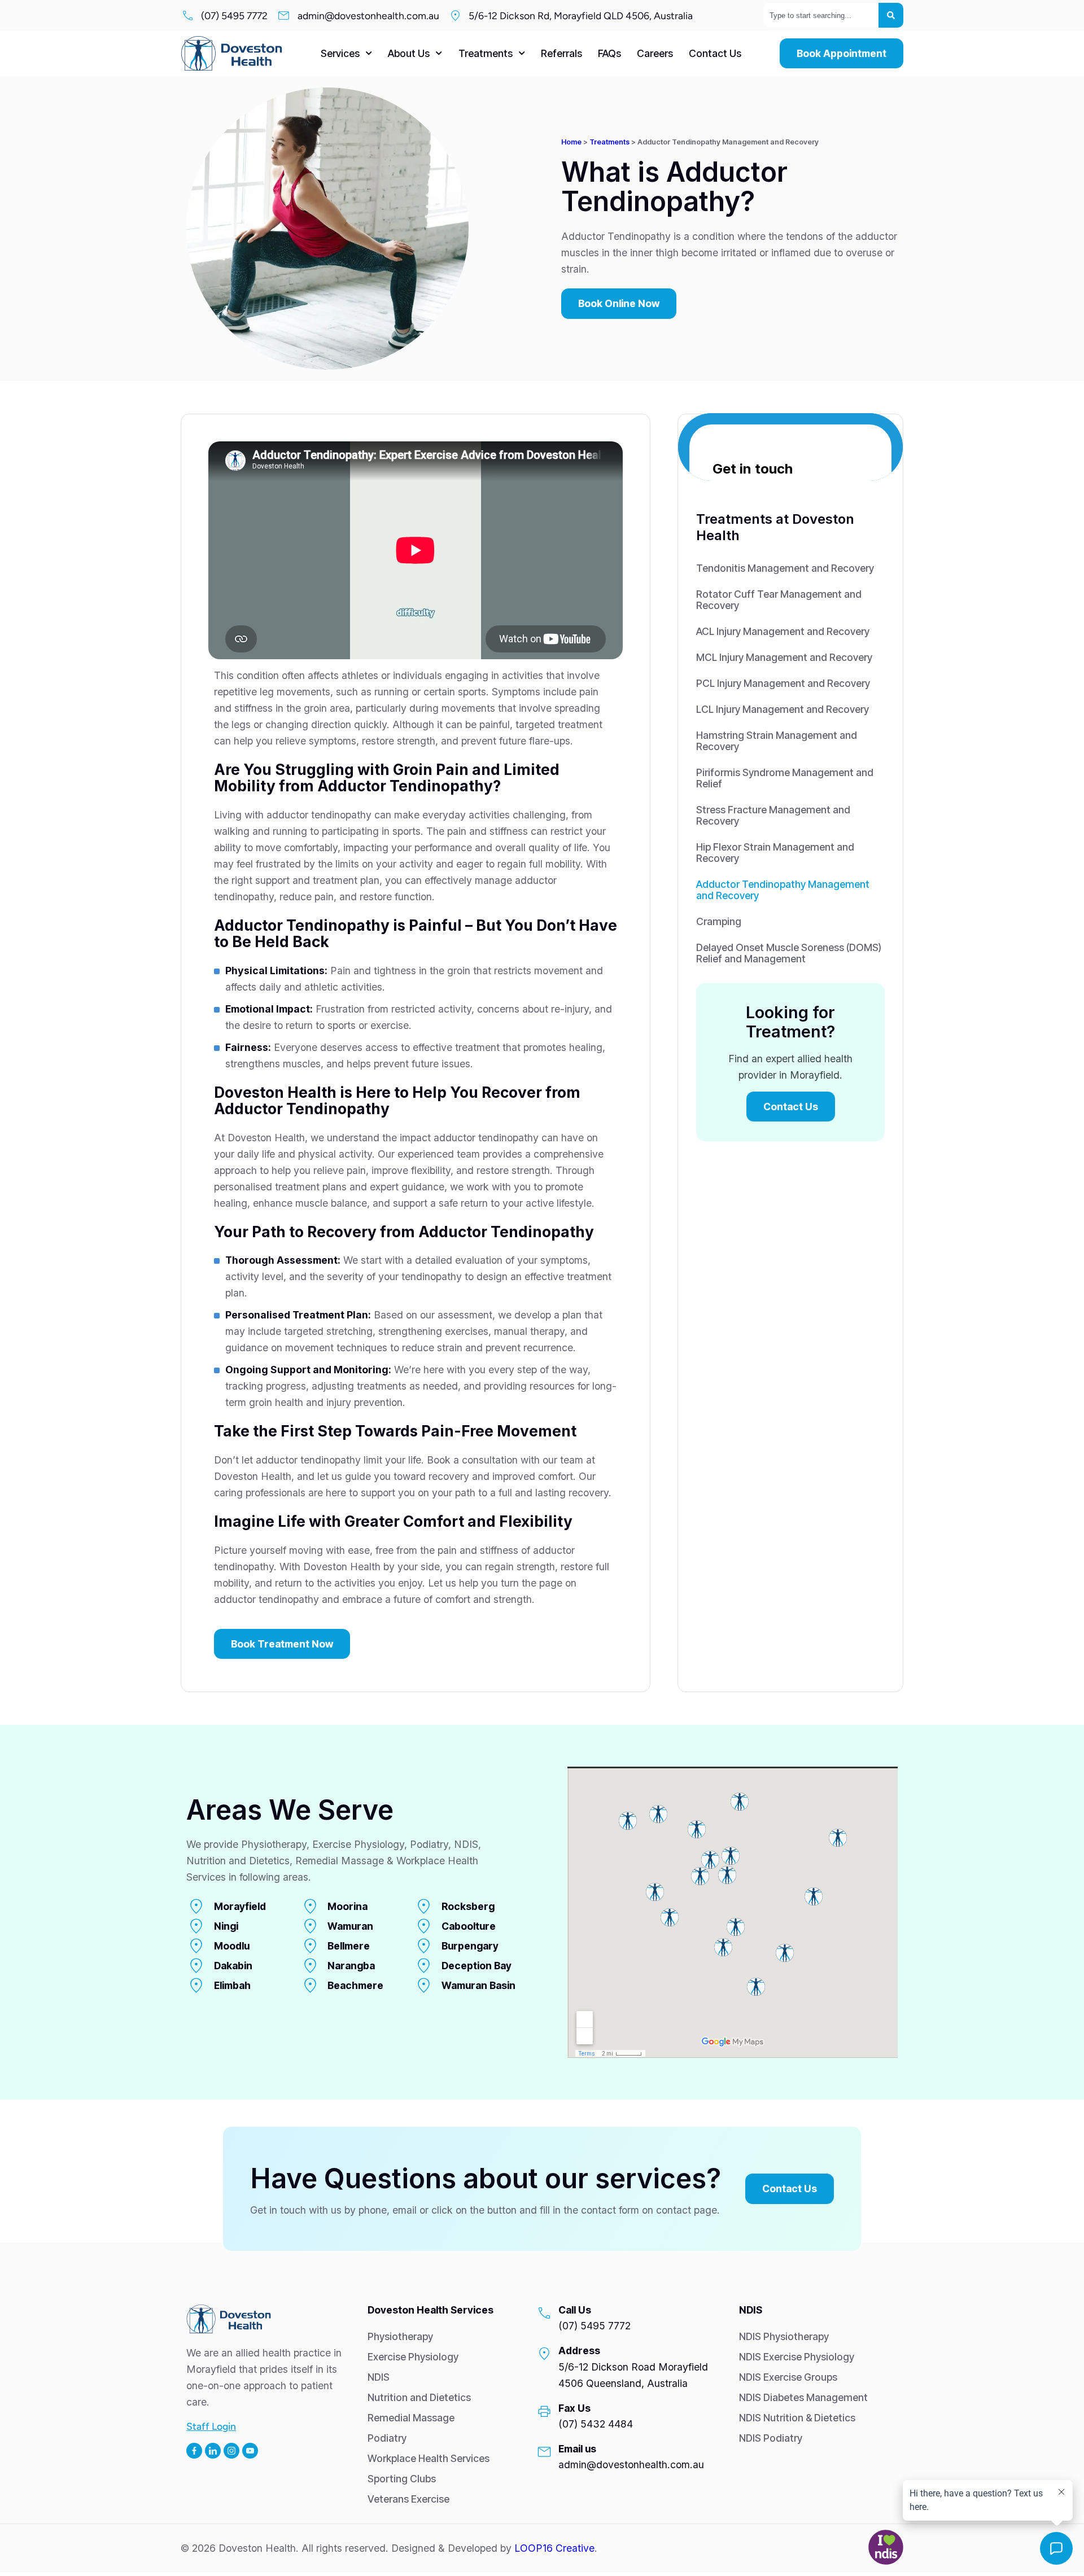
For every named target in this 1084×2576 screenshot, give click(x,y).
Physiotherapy (400, 2336)
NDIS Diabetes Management (803, 2397)
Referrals (561, 53)
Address (579, 2351)
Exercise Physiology (413, 2357)
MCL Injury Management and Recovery (784, 657)
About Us (409, 53)
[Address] (544, 2354)
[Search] (891, 15)
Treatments (486, 53)
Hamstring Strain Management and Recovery (777, 741)
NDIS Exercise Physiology (797, 2357)
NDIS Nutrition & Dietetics (797, 2418)
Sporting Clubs (402, 2479)
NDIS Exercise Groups (788, 2377)
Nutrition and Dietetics (419, 2397)
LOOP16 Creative (554, 2548)
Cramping (719, 921)
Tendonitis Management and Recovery (785, 568)
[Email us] (544, 2452)
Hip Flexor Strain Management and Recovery (775, 853)
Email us (577, 2449)
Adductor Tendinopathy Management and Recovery (783, 890)
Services (340, 53)
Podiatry (387, 2438)
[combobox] (821, 15)
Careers (655, 53)
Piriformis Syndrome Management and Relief (785, 778)
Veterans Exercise (408, 2499)
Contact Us (715, 53)
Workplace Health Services (429, 2458)
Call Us (575, 2310)
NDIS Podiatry (771, 2438)
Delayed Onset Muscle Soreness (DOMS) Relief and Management (789, 953)
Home (571, 142)
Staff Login (211, 2426)
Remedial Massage (411, 2418)
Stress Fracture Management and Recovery (773, 815)
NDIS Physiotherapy (784, 2336)
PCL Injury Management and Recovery (783, 683)
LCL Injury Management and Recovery (783, 709)
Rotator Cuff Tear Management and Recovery (779, 600)
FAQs (609, 53)
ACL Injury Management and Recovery (783, 631)
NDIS (379, 2377)
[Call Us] (544, 2313)
